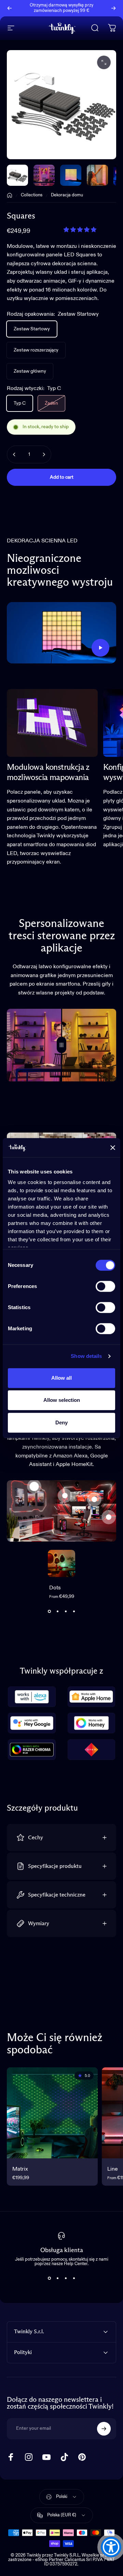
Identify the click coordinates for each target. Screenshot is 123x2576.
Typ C (20, 403)
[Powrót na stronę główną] (10, 195)
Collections (32, 195)
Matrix (20, 2169)
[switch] (105, 1286)
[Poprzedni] (10, 8)
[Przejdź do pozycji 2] (71, 175)
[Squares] (94, 1499)
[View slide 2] (57, 1611)
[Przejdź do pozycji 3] (97, 175)
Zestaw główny (30, 371)
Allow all (61, 1378)
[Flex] (65, 1496)
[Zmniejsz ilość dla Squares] (14, 454)
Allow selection (62, 1400)
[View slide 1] (49, 1611)
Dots (55, 1588)
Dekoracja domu (67, 195)
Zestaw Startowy (32, 329)
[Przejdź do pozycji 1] (44, 175)
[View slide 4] (74, 1611)
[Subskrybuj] (104, 2429)
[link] (52, 723)
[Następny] (113, 8)
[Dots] (34, 1486)
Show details (86, 1356)
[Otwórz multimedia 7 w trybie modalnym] (104, 62)
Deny (61, 1422)
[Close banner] (113, 1148)
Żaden (51, 403)
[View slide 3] (66, 1611)
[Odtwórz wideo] (61, 633)
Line (113, 2169)
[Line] (109, 1517)
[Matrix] (52, 2113)
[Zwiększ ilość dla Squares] (44, 454)
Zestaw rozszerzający (36, 350)
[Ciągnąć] (61, 1045)
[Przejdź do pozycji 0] (17, 175)
